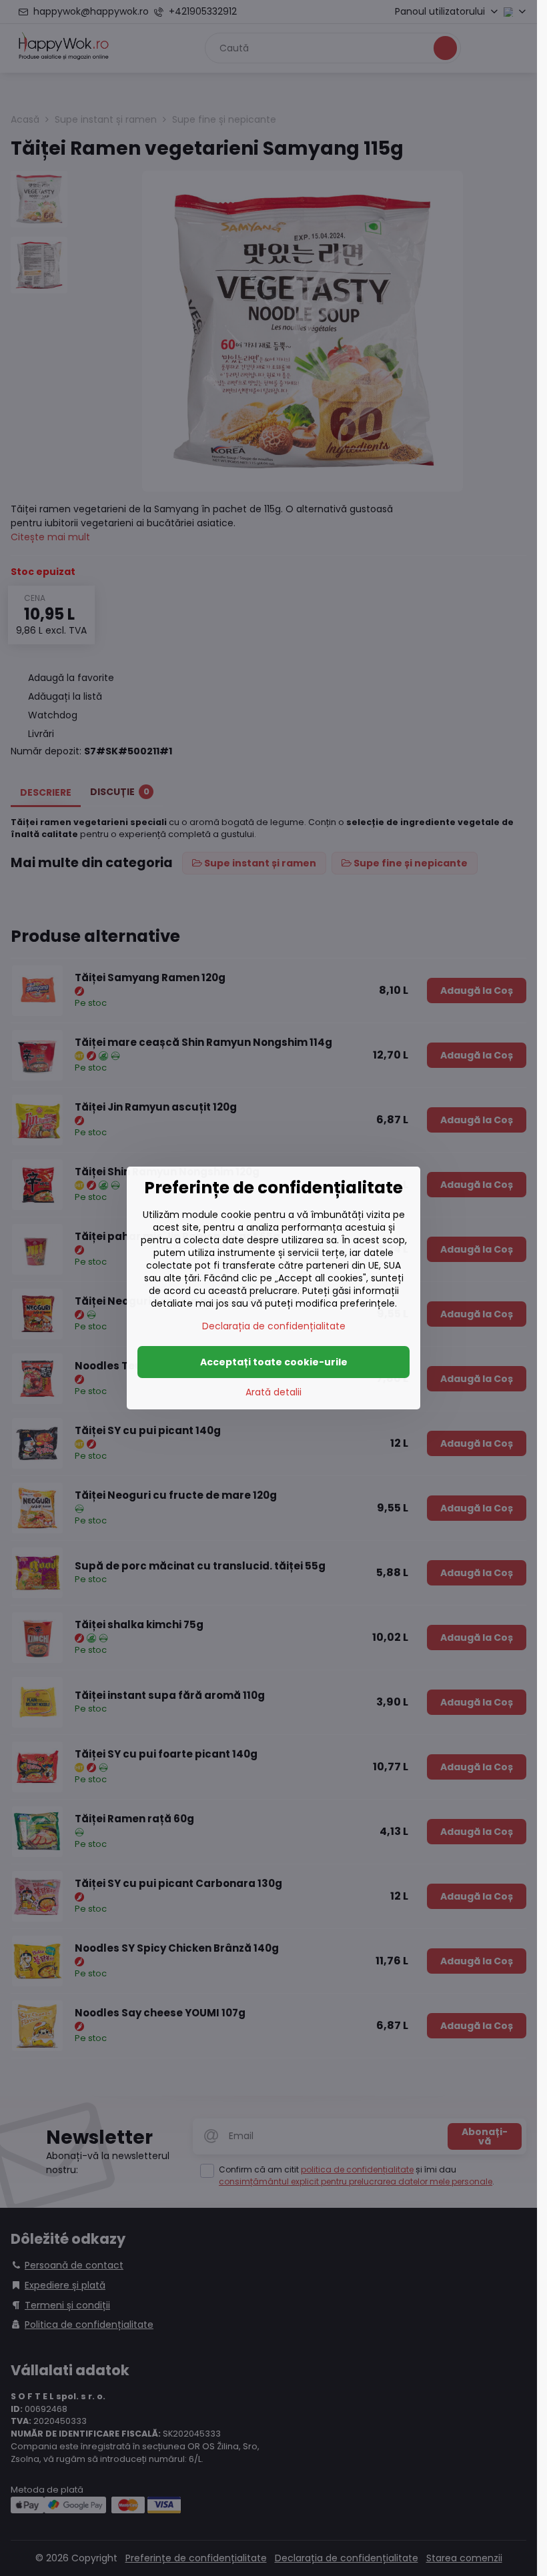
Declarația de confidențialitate (274, 1326)
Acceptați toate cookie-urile (274, 1362)
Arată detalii (273, 1392)
